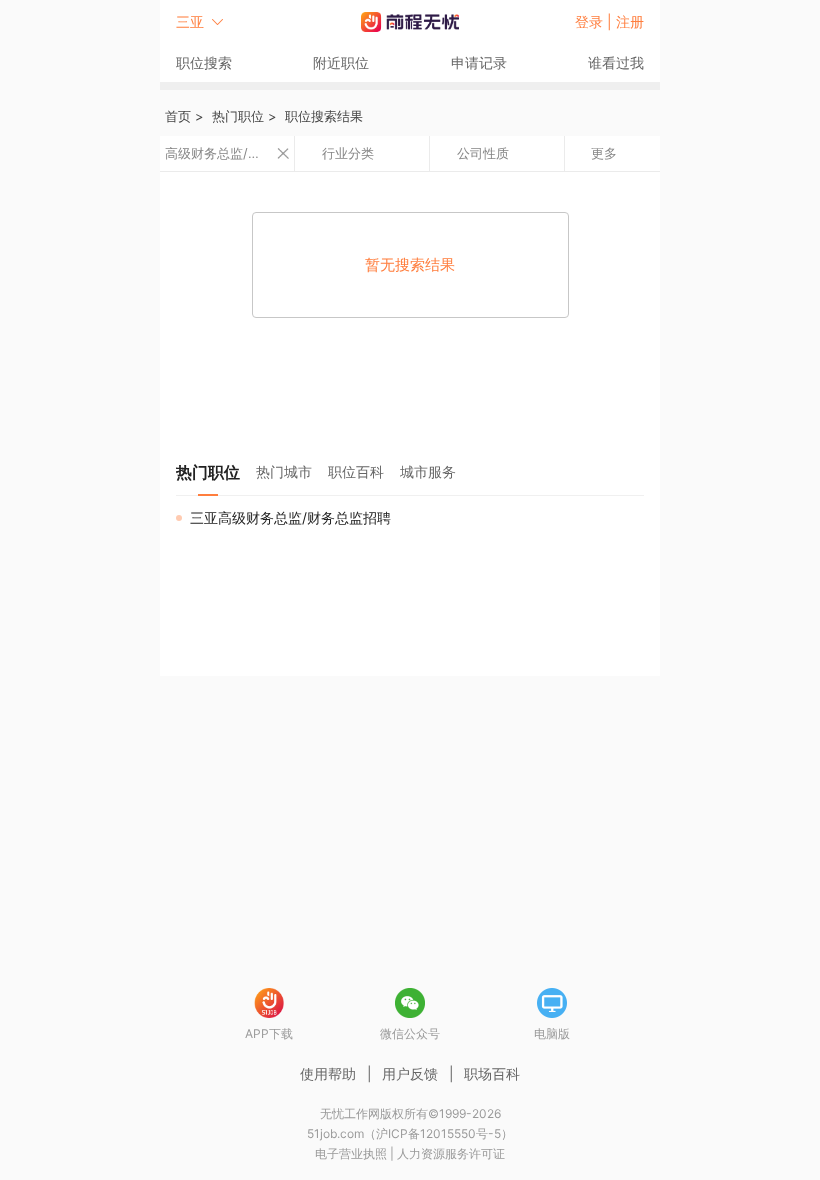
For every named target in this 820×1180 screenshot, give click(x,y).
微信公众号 (410, 1033)
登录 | (595, 21)
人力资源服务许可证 (451, 1153)
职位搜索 (204, 62)
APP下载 (269, 1033)
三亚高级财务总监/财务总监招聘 (290, 517)
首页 (178, 116)
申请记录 (479, 62)
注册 (630, 21)
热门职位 (238, 116)
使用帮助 (328, 1073)
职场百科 (492, 1073)
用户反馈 (410, 1073)
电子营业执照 (351, 1153)
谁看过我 (616, 62)
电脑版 (552, 1033)
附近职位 (341, 62)
